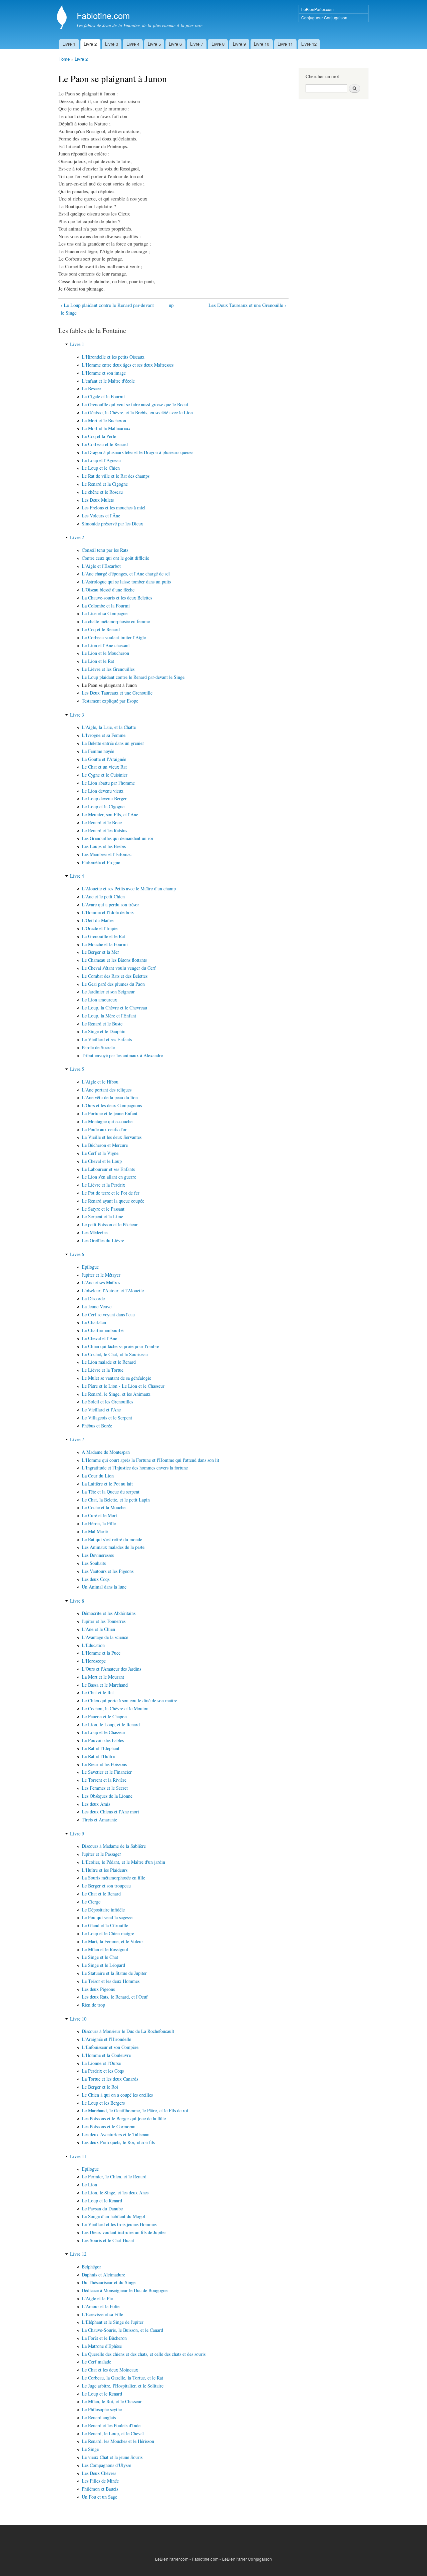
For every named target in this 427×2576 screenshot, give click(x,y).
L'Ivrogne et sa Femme (104, 735)
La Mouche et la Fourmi (105, 944)
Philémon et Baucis (100, 2489)
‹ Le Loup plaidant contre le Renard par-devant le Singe (107, 309)
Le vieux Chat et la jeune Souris (112, 2457)
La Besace (91, 388)
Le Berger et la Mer (100, 952)
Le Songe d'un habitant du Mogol (113, 2216)
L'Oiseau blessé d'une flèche (108, 590)
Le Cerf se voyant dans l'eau (108, 1315)
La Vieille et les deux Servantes (112, 1137)
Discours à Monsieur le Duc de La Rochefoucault (128, 2031)
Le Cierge (91, 1902)
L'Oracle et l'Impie (100, 928)
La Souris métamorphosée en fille (113, 1878)
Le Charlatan (94, 1322)
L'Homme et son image (104, 373)
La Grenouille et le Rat (103, 936)
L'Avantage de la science (105, 1637)
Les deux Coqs (96, 1579)
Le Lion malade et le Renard (109, 1362)
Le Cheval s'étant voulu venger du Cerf (119, 968)
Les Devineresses (98, 1555)
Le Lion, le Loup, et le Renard (111, 1725)
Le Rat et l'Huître (98, 1756)
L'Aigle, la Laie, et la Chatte (109, 727)
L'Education (93, 1645)
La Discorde (93, 1299)
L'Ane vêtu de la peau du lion (110, 1097)
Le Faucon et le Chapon (104, 1716)
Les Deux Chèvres (99, 2473)
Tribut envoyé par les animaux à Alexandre (122, 1055)
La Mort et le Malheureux (106, 428)
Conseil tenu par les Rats (105, 550)
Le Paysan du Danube (102, 2209)
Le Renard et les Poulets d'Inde (111, 2425)
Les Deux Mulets (98, 500)
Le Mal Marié (95, 1531)
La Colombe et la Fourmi (106, 606)
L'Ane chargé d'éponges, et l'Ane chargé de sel (126, 574)
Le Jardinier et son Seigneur (108, 992)
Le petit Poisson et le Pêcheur (110, 1224)
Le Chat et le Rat (98, 1692)
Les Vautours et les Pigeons (108, 1571)
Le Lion (89, 2185)
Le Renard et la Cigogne (105, 484)
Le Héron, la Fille (99, 1523)
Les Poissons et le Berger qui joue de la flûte (124, 2118)
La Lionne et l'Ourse (101, 2063)
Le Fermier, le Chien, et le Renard (114, 2177)
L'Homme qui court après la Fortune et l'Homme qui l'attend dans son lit (150, 1460)
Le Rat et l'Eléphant (101, 1748)
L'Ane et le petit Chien (103, 897)
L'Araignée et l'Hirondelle (106, 2039)
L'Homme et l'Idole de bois (108, 912)
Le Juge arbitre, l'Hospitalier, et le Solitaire (123, 2386)
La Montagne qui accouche (107, 1121)
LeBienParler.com (317, 9)
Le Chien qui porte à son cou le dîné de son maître (129, 1700)
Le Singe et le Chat (100, 1957)
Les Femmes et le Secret (105, 1788)
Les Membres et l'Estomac (107, 854)
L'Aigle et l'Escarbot (101, 566)
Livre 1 (69, 44)
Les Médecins (95, 1232)
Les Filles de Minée (100, 2481)
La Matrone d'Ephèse (102, 2346)
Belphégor (91, 2267)
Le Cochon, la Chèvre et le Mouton (115, 1708)
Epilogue (90, 1267)
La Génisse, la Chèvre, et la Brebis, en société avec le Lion (137, 412)
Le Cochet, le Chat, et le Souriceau (115, 1354)
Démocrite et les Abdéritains (109, 1613)
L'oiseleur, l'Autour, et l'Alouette (113, 1291)
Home (64, 59)
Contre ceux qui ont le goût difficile (115, 558)
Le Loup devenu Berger (104, 798)
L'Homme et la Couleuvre (106, 2055)
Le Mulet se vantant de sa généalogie (116, 1378)
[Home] (63, 18)
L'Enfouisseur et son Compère (110, 2047)
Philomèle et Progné (101, 862)
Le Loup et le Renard (102, 2201)
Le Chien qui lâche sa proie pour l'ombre (120, 1346)
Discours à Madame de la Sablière (114, 1846)
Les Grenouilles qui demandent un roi (117, 838)
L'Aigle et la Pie (97, 2298)
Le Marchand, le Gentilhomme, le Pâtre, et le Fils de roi (135, 2110)
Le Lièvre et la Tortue (103, 1370)
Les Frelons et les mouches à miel (114, 508)
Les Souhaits (94, 1563)
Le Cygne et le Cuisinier (105, 775)
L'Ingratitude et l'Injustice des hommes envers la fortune (135, 1468)
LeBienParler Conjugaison (247, 2559)
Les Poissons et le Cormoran (109, 2126)
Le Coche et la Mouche (104, 1507)
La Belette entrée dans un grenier (113, 743)
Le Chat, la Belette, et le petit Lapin (116, 1500)
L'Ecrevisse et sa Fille (102, 2314)
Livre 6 (175, 44)
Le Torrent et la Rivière (104, 1780)
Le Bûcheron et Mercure (105, 1145)
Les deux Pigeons (98, 1989)
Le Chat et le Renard (101, 1894)
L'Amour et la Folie (101, 2306)
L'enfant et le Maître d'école (108, 381)
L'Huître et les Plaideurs (105, 1870)
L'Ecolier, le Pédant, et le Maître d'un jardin (123, 1862)
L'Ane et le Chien (98, 1629)
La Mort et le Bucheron (104, 420)
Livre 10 (262, 44)
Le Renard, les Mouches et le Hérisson (118, 2441)
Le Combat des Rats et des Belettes (115, 976)
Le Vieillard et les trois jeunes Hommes (119, 2224)
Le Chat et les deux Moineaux (110, 2370)
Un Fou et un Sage (99, 2497)
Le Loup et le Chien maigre (108, 1933)
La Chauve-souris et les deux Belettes (117, 598)
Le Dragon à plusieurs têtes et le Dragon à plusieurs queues (137, 452)
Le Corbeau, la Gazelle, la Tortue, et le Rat (122, 2378)
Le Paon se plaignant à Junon (109, 685)
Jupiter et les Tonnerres (104, 1621)
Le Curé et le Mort (99, 1515)
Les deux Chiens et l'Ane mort (110, 1812)
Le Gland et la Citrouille (105, 1925)
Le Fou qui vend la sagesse (107, 1917)
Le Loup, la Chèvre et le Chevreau (114, 1008)
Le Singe (90, 2449)
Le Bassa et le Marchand (105, 1685)
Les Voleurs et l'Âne (101, 516)
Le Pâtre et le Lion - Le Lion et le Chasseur (123, 1386)
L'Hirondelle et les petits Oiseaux (113, 357)
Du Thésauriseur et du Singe (109, 2282)
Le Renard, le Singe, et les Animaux (116, 1394)
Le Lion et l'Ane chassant (106, 645)
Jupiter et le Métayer (101, 1275)
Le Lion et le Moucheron (105, 653)
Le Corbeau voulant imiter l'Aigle (114, 637)
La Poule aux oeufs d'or (104, 1129)
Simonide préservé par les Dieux (112, 524)
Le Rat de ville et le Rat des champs (116, 476)
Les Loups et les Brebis (104, 846)
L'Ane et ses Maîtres (101, 1282)
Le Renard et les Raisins (104, 830)
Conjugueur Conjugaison (324, 18)
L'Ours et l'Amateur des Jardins (111, 1669)
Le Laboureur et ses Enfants (108, 1169)
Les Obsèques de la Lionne (107, 1796)
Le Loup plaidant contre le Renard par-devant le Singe (133, 677)
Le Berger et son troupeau (106, 1886)
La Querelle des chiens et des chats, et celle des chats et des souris (144, 2354)
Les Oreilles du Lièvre (103, 1240)
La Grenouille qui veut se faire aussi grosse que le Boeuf (135, 404)
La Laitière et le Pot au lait (107, 1484)
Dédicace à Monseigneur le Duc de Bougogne (125, 2290)
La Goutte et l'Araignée (104, 759)
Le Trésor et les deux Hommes (111, 1981)
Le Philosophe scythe (102, 2409)
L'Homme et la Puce (101, 1653)
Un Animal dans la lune (104, 1587)
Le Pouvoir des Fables (103, 1740)
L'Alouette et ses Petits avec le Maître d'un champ (129, 889)
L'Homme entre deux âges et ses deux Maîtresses (128, 365)
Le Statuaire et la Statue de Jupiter (114, 1973)
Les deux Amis (96, 1804)
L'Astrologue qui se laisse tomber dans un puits (126, 582)
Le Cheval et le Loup (102, 1161)
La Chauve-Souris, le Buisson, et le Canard (122, 2330)
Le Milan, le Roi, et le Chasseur (112, 2401)
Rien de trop (93, 2005)
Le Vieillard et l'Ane (101, 1410)
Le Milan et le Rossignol (105, 1949)
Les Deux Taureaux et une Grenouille (117, 693)
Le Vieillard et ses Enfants (107, 1039)
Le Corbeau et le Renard (105, 444)
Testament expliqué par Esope (110, 701)
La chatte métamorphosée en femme (116, 621)
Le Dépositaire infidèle (103, 1910)
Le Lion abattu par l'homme (108, 783)
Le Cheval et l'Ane (99, 1338)
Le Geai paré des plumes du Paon (113, 984)
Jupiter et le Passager (101, 1854)
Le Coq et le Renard (101, 629)
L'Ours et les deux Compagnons (112, 1105)
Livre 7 (197, 44)
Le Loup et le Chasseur (104, 1732)
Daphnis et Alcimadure (103, 2275)
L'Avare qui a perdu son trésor (110, 905)
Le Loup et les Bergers (103, 2103)
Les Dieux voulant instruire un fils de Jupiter (124, 2232)
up (171, 305)
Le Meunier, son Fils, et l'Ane (110, 814)
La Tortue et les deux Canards (110, 2079)
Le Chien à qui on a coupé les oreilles (117, 2095)
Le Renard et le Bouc (102, 822)
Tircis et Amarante (99, 1820)
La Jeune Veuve (97, 1307)
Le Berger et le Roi (100, 2087)
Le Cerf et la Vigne (100, 1153)
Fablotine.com (205, 2559)
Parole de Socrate (98, 1047)
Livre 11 (285, 44)
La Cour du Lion (98, 1476)
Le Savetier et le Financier (107, 1772)
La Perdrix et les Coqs (103, 2071)
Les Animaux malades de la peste (113, 1547)
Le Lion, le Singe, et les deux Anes (115, 2193)
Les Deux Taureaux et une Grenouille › (247, 305)
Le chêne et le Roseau (102, 492)
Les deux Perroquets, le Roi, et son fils (118, 2142)
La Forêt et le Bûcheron (104, 2338)
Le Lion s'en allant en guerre (109, 1177)
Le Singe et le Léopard (103, 1965)
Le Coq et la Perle (99, 436)
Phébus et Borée (97, 1426)
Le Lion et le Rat (98, 661)
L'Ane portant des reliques (107, 1090)
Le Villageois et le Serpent (107, 1418)
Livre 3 (112, 44)
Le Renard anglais (99, 2417)
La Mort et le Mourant (103, 1677)
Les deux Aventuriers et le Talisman (116, 2134)
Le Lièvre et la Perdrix (103, 1185)
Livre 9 (239, 44)
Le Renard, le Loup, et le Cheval (113, 2433)
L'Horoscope (94, 1661)
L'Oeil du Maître (98, 920)
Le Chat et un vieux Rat (104, 767)
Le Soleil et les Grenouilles (107, 1402)
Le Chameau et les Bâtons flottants (114, 960)
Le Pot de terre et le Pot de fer (111, 1193)
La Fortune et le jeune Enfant (110, 1113)
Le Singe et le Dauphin (104, 1031)
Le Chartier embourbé (103, 1330)
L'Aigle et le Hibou (100, 1082)
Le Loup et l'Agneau (101, 460)
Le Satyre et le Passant (103, 1209)
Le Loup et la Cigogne (103, 806)
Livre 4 (133, 44)
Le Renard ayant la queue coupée (113, 1201)
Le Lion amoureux (99, 1000)
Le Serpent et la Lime (102, 1216)
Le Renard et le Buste (102, 1024)
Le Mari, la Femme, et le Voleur (112, 1941)
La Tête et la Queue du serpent (111, 1492)
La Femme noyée (98, 751)
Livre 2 (90, 44)
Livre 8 (218, 44)
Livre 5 (154, 44)
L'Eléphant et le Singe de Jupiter (113, 2322)
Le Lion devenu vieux (103, 791)
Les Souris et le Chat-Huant (108, 2240)
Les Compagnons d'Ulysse (106, 2465)
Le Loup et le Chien (101, 468)
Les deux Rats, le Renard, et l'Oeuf (115, 1997)
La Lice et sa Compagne (105, 613)
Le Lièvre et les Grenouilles (108, 669)
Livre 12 (309, 44)
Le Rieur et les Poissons (104, 1764)
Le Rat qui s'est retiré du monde (112, 1539)
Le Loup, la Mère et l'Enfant (109, 1016)
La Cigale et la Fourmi (103, 396)
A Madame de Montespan (106, 1452)
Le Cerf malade (96, 2362)
